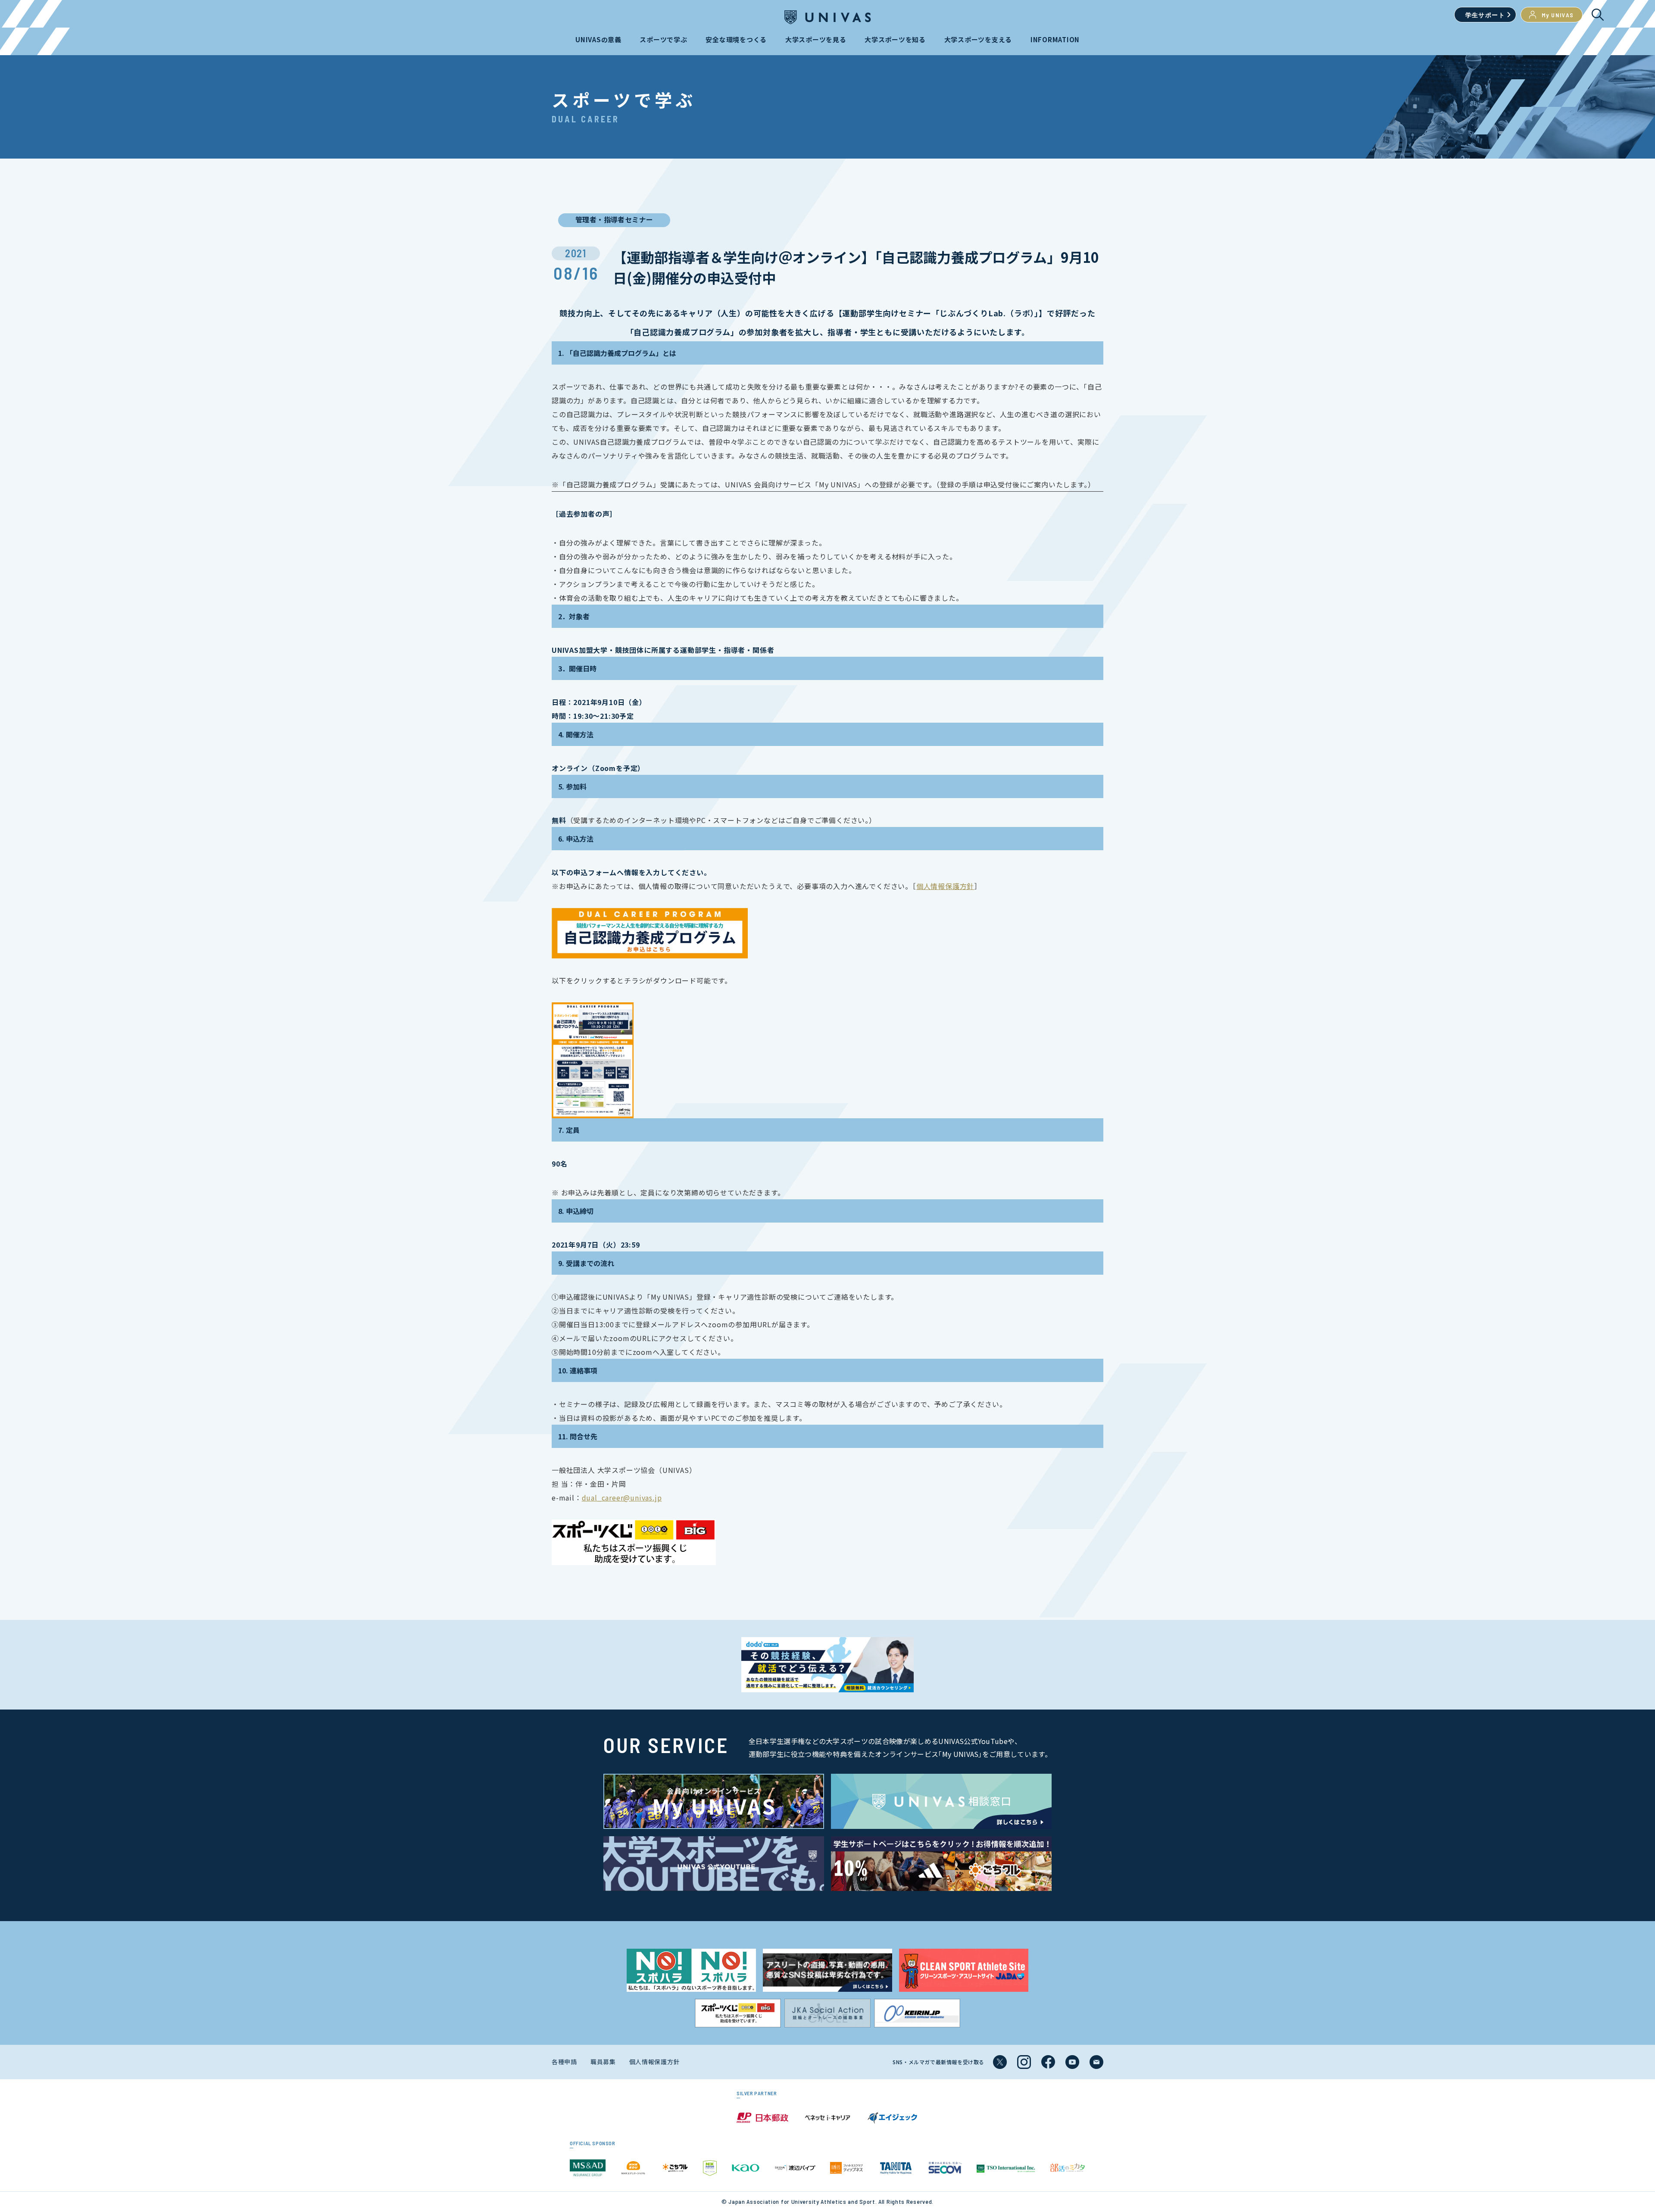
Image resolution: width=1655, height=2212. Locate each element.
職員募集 (603, 2062)
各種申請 (564, 2062)
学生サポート (1485, 15)
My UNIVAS (1558, 15)
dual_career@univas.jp (622, 1498)
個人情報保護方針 (945, 886)
